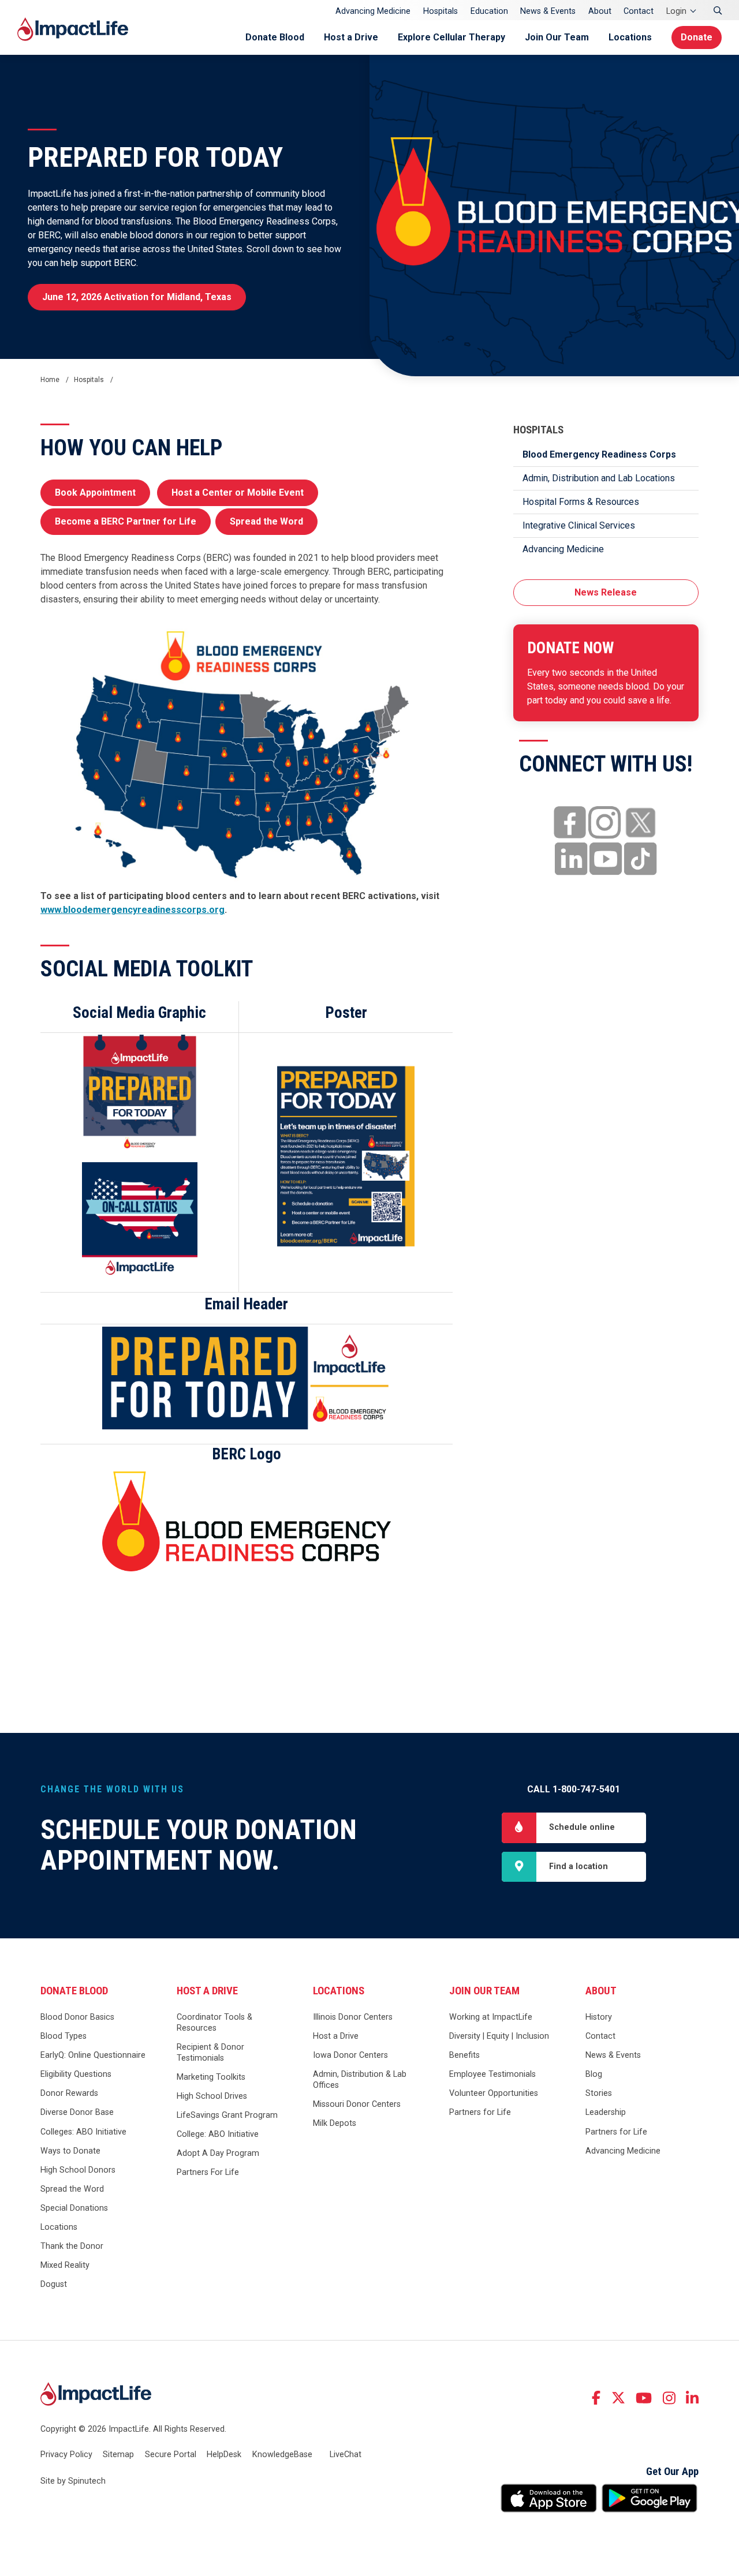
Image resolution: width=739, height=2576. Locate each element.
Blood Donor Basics (77, 2017)
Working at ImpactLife (491, 2017)
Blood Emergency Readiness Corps (599, 454)
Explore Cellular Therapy (451, 37)
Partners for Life (480, 2112)
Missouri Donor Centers (357, 2104)
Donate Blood (275, 37)
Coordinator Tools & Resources (214, 2023)
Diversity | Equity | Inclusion (499, 2036)
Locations (630, 37)
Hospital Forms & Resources (581, 502)
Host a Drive (351, 37)
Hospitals (441, 11)
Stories (599, 2093)
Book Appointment (95, 493)
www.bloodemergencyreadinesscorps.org (133, 910)
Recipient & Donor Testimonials (210, 2053)
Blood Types (64, 2036)
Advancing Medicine (373, 11)
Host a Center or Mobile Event (238, 493)
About (600, 11)
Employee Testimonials (492, 2074)
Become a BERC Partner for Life (126, 521)
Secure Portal (171, 2455)
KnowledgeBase (282, 2455)
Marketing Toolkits (211, 2077)
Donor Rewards (69, 2093)
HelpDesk (224, 2455)
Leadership (606, 2112)
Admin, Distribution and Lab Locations (599, 478)
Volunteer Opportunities (494, 2093)
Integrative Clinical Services (579, 525)
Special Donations (74, 2208)
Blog (594, 2074)
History (599, 2017)
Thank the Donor (72, 2246)
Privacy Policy (66, 2455)
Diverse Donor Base (77, 2112)
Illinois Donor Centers (353, 2017)
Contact (639, 11)
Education (489, 11)
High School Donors (78, 2170)
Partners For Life (208, 2172)
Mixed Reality (65, 2265)
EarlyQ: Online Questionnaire (93, 2055)
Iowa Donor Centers (350, 2055)
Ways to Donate (70, 2151)
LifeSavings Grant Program (227, 2115)
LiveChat (346, 2455)
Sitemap (118, 2455)
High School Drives (212, 2096)
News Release (606, 592)
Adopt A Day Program (218, 2153)
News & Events (548, 11)
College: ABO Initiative (218, 2134)
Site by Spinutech (73, 2481)
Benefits (464, 2055)
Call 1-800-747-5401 (574, 1789)
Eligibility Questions (76, 2074)
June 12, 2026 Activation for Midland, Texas (137, 297)
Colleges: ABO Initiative (83, 2132)
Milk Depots (335, 2123)
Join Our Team (557, 37)
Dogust (54, 2284)
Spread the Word (266, 521)
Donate (697, 37)
